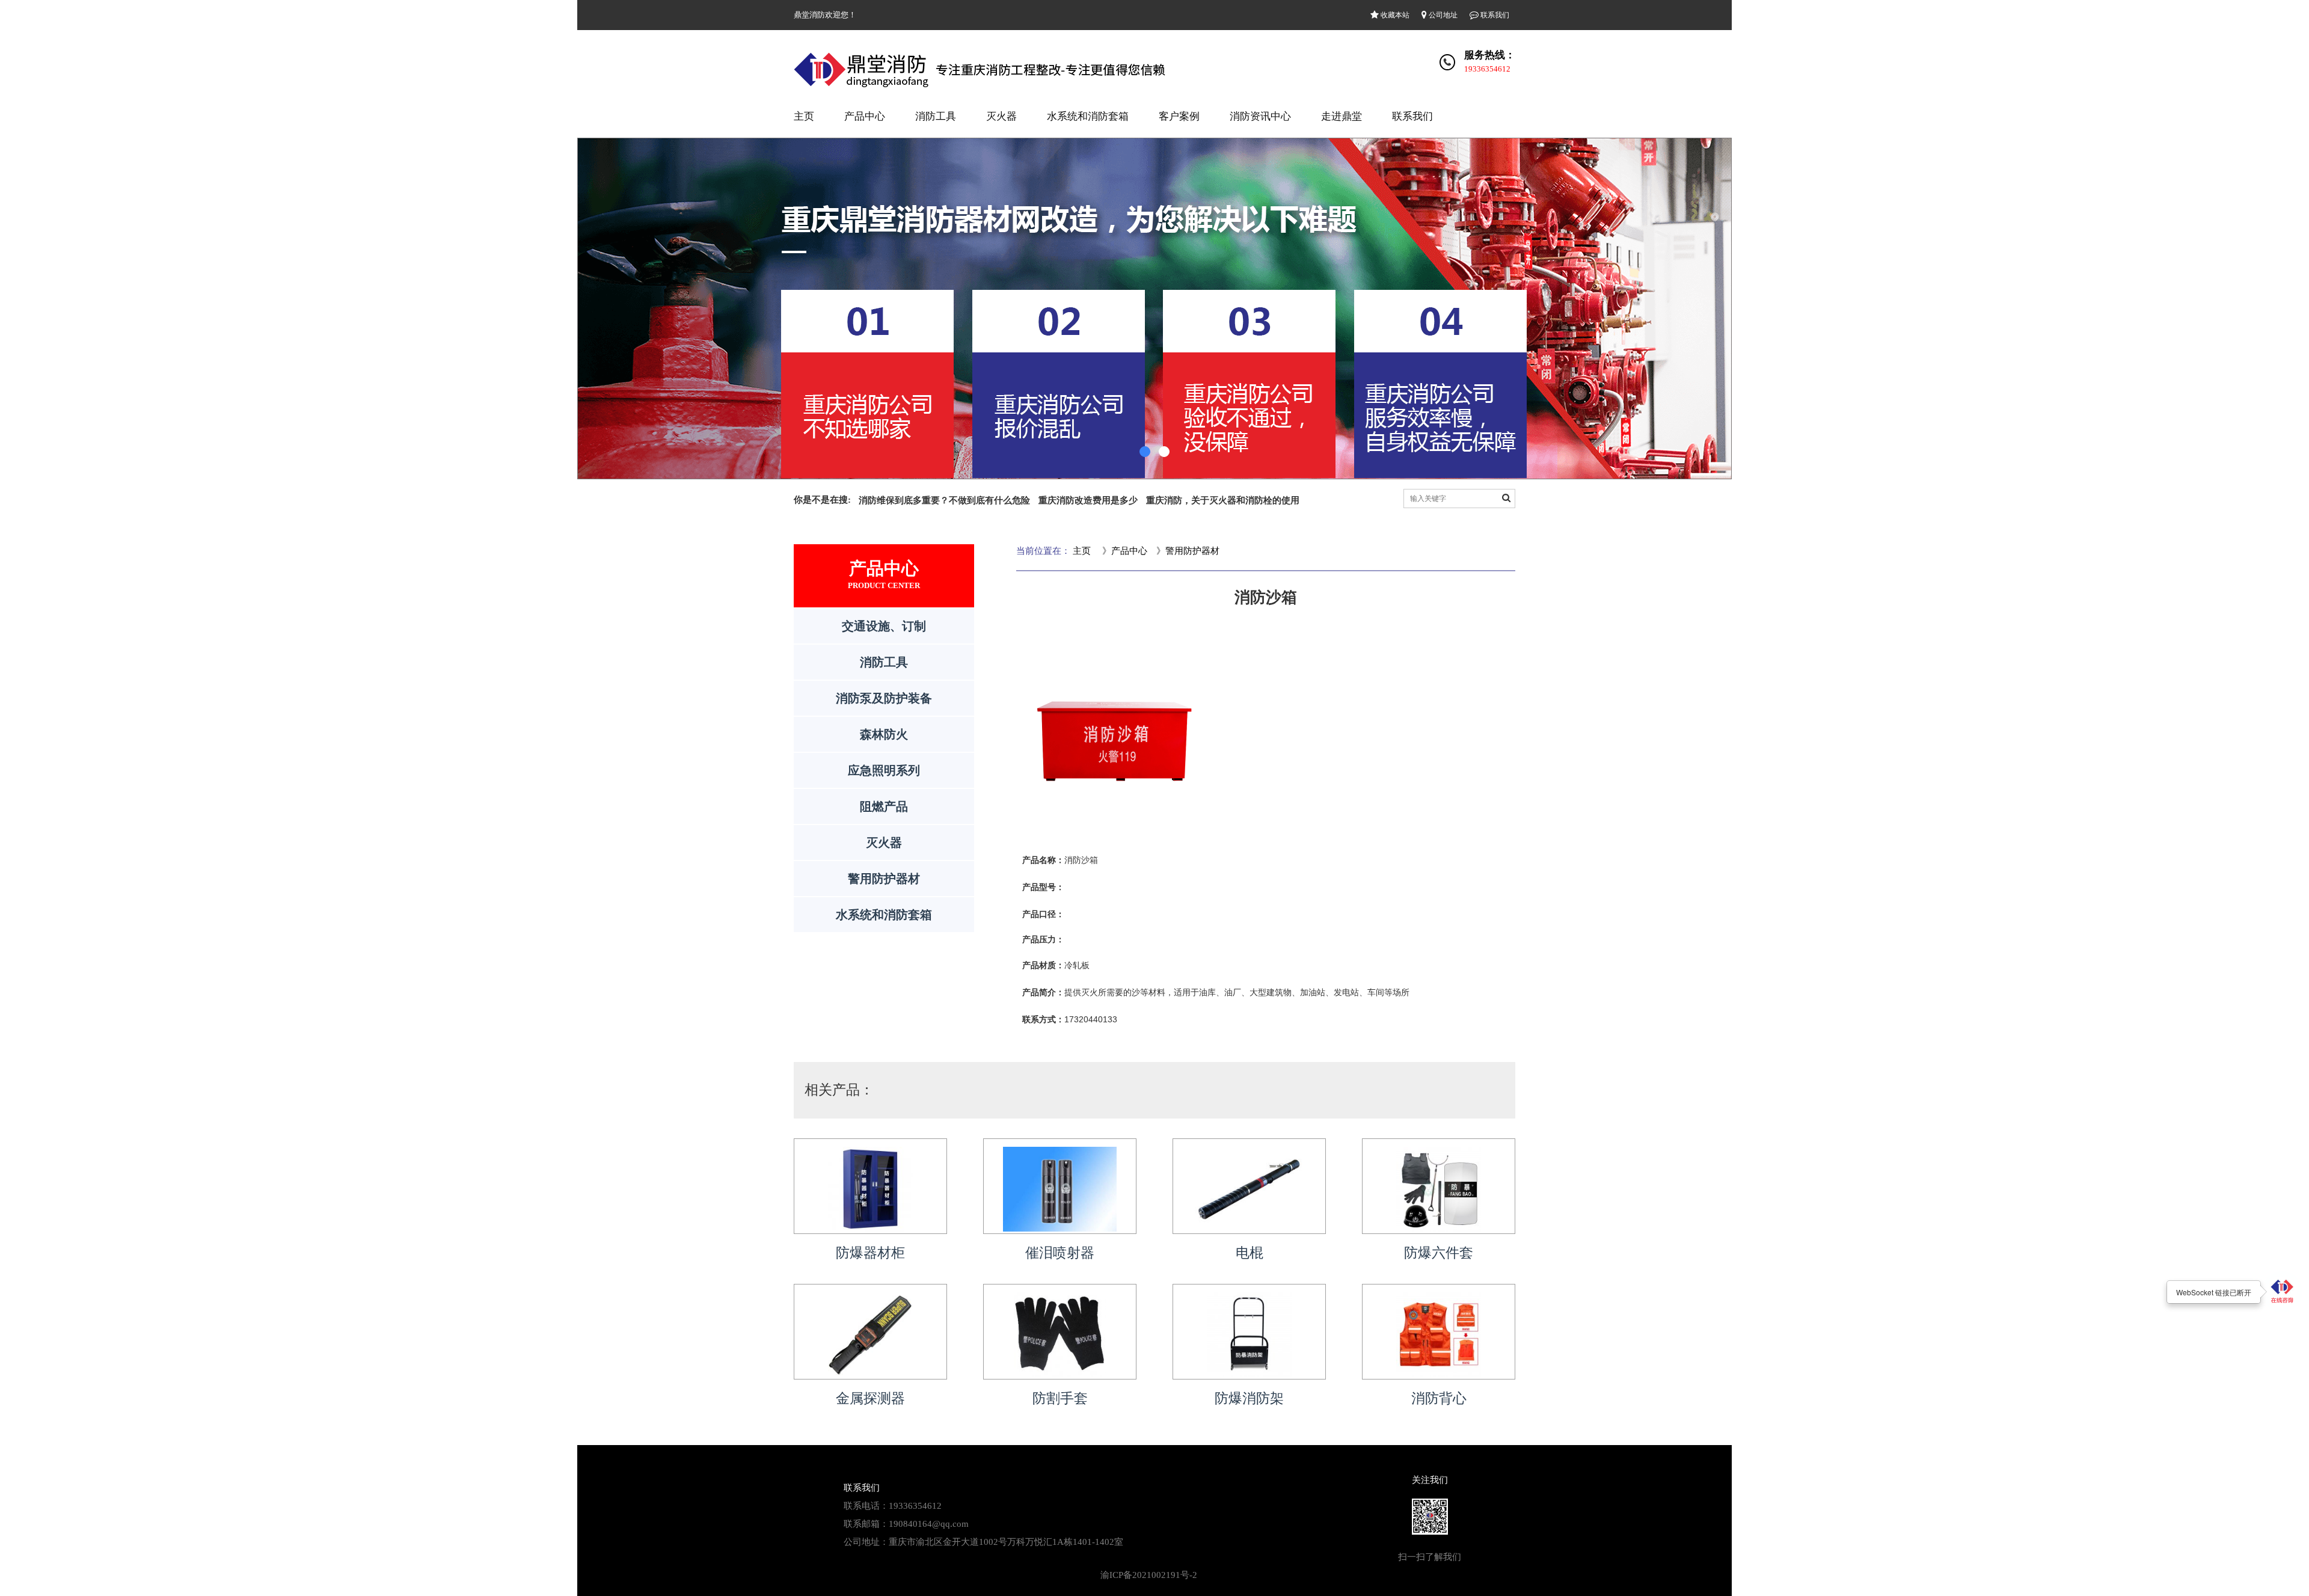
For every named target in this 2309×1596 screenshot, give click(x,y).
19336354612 (1487, 69)
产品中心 (865, 116)
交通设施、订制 (884, 626)
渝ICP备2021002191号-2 (1149, 1575)
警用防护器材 (884, 879)
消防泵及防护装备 (884, 698)
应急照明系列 (884, 770)
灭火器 (1001, 116)
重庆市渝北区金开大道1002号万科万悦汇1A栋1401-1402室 (1006, 1542)
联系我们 (1494, 15)
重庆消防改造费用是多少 (1088, 500)
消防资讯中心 (1260, 116)
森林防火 (884, 734)
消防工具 (936, 116)
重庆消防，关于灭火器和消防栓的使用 (1223, 500)
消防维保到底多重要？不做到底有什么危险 (944, 500)
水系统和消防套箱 (1088, 116)
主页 (804, 116)
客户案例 (1179, 116)
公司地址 (1442, 15)
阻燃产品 (884, 806)
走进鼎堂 (1342, 116)
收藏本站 (1394, 15)
